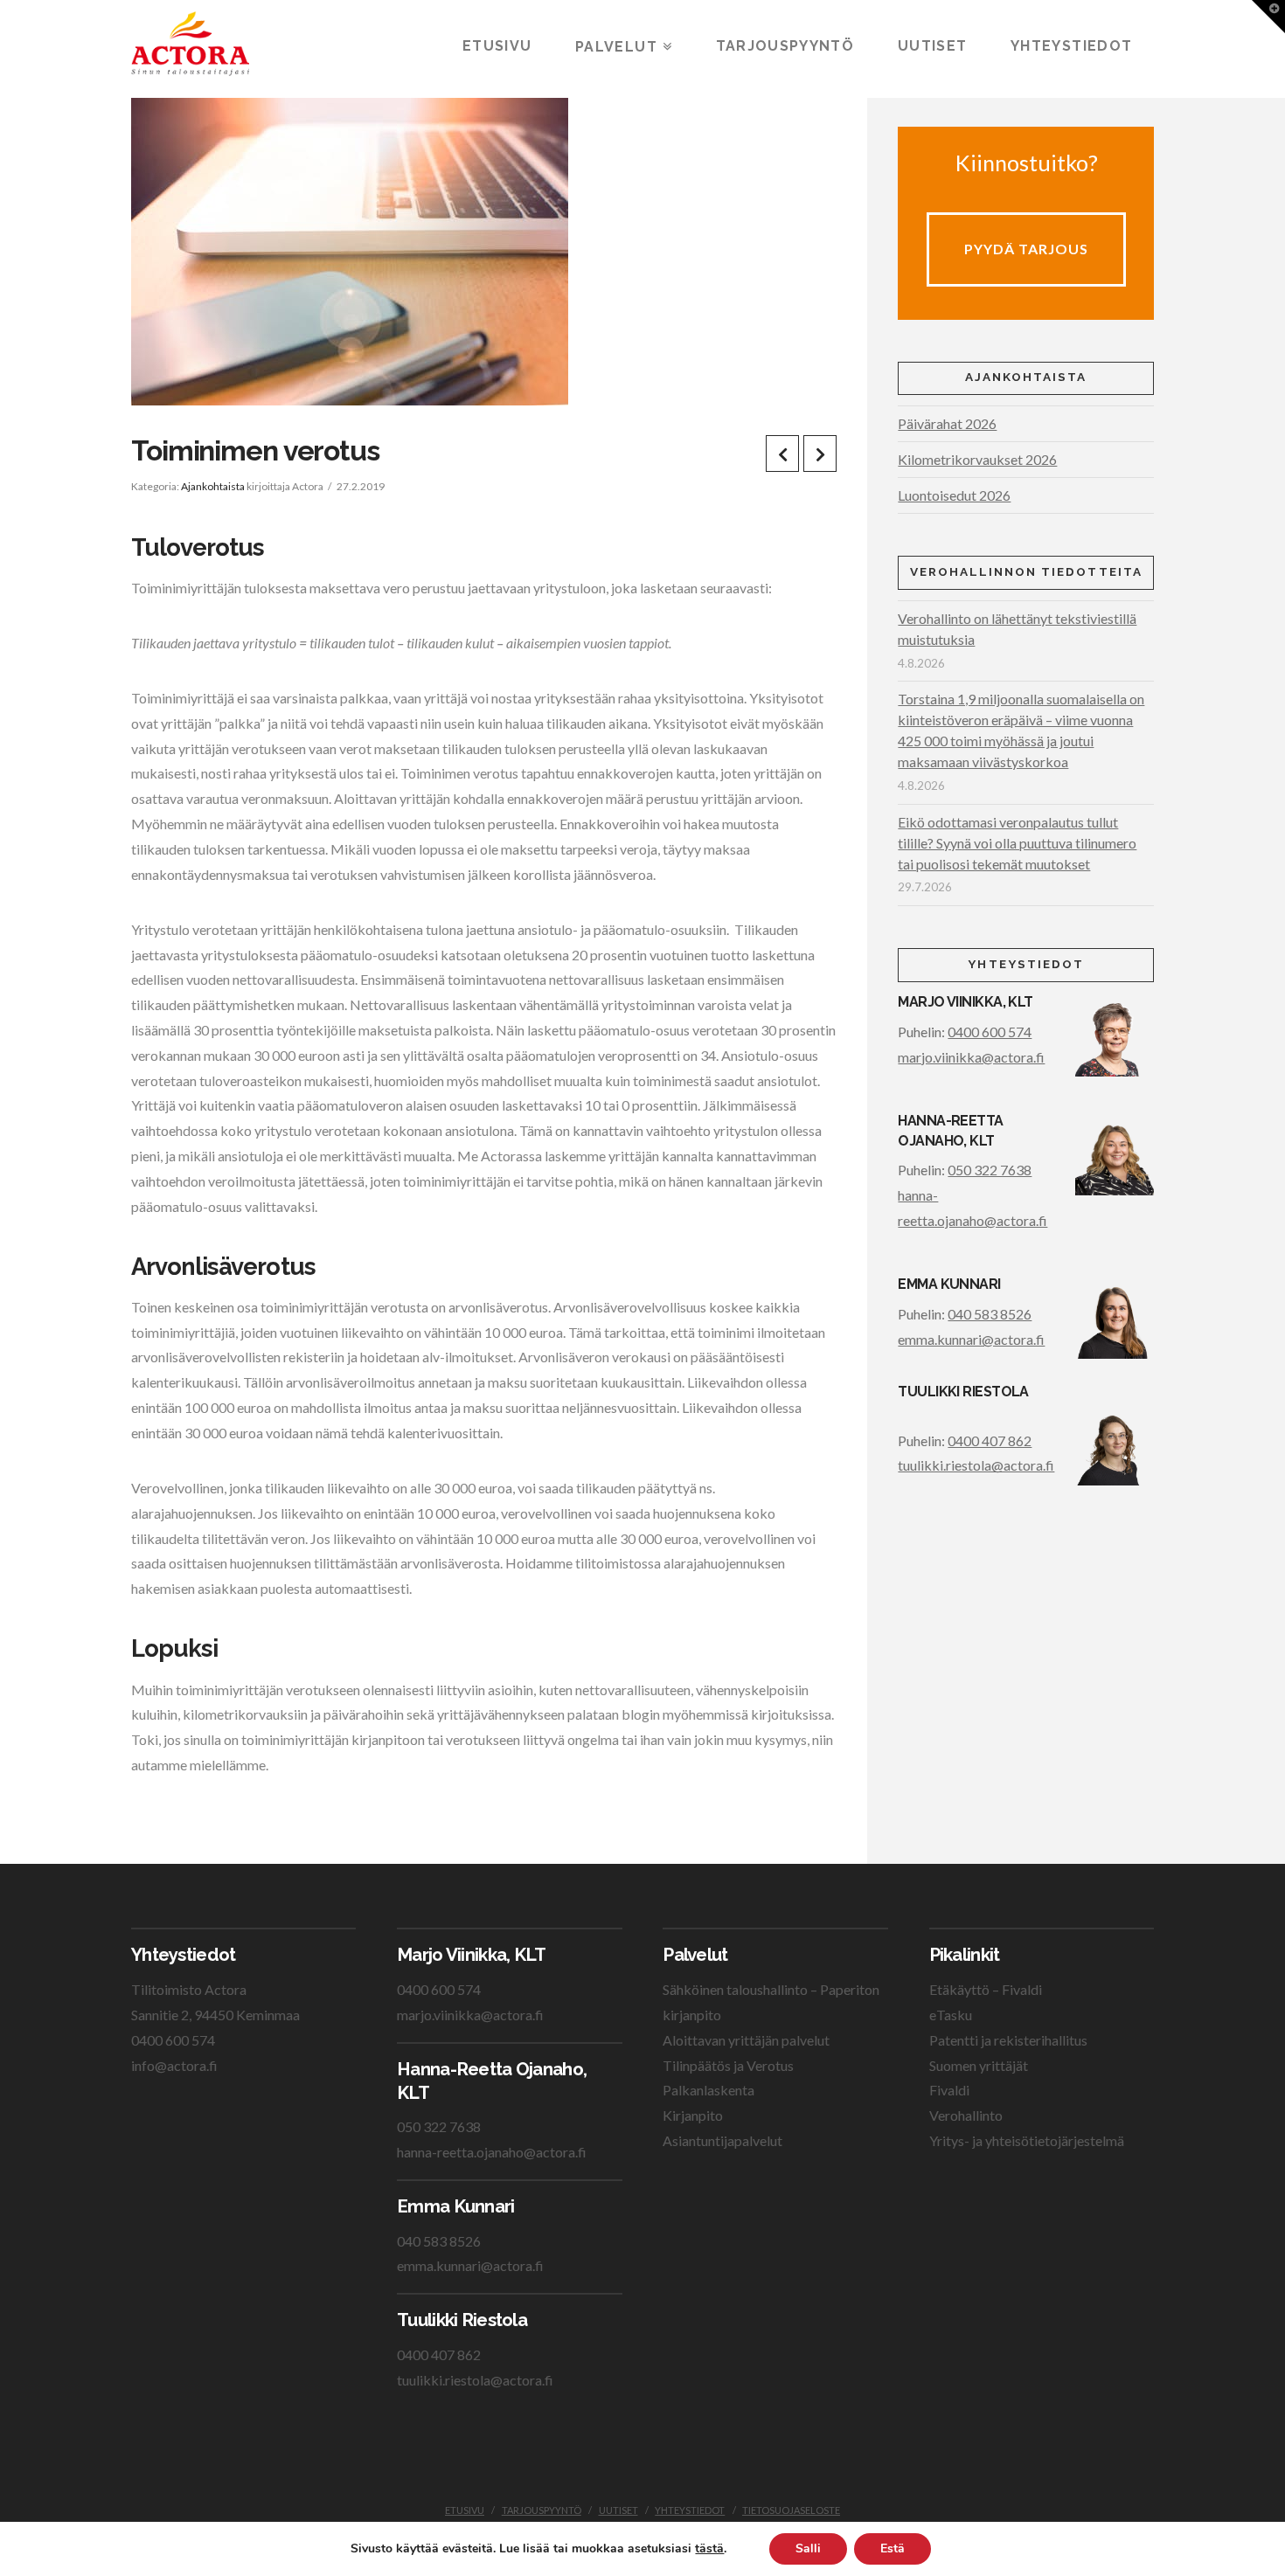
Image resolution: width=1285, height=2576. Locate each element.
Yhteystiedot (690, 2510)
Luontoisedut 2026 (954, 495)
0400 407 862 (990, 1440)
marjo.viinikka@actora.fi (971, 1057)
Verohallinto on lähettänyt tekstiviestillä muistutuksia (1017, 629)
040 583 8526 (990, 1314)
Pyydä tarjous (1026, 249)
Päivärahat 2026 (947, 423)
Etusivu (465, 2510)
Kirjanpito (693, 2115)
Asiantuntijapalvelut (722, 2140)
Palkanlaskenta (708, 2090)
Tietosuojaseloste (791, 2510)
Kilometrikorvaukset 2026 (977, 459)
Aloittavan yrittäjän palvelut (746, 2040)
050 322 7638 (990, 1170)
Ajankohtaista (213, 486)
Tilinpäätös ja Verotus (728, 2065)
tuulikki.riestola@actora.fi (976, 1465)
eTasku (951, 2015)
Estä (893, 2548)
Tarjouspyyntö (542, 2510)
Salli (808, 2548)
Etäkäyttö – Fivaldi (986, 1989)
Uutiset (618, 2510)
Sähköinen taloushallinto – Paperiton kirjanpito (771, 2002)
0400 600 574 (990, 1032)
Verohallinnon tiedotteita (1026, 571)
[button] (1268, 17)
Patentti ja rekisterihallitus (1008, 2040)
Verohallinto (966, 2115)
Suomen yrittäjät (979, 2065)
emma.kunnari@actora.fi (971, 1339)
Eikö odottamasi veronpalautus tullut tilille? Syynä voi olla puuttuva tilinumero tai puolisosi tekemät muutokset (1017, 843)
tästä (709, 2549)
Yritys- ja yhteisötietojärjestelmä (1027, 2140)
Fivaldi (949, 2090)
